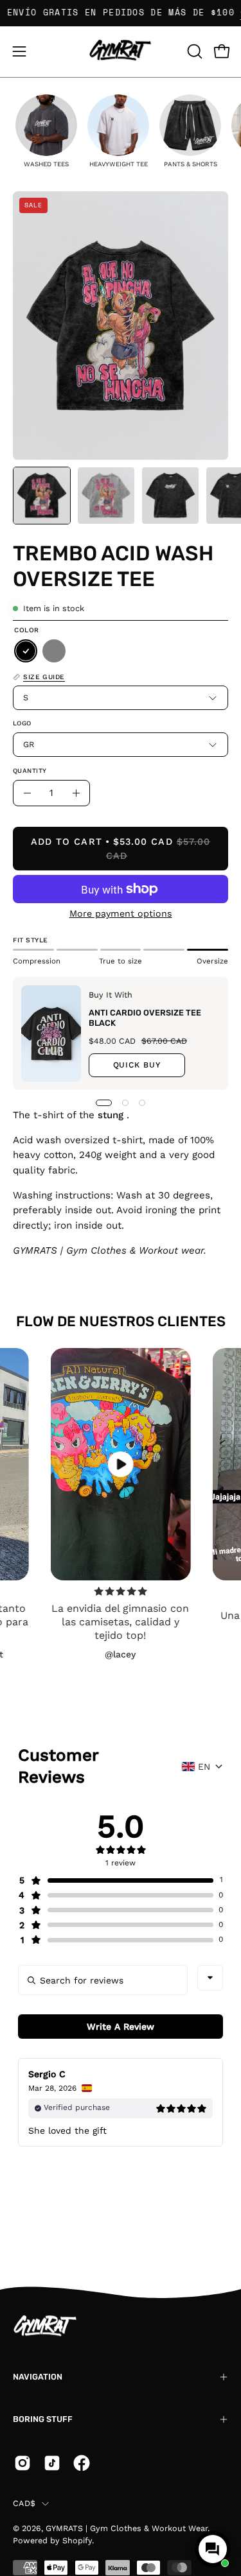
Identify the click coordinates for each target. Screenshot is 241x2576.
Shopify (77, 2540)
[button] (193, 51)
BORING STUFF (43, 2419)
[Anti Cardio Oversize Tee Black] (51, 1033)
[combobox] (210, 1978)
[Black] (26, 652)
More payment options (121, 913)
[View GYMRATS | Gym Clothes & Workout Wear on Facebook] (82, 2463)
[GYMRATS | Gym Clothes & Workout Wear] (121, 52)
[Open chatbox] (213, 2549)
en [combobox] (204, 1767)
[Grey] (54, 652)
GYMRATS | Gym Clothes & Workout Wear (127, 2528)
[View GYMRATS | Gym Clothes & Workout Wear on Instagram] (22, 2463)
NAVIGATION (38, 2377)
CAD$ (24, 2503)
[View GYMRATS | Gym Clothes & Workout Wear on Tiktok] (52, 2463)
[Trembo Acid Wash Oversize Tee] (42, 496)
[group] (46, 131)
